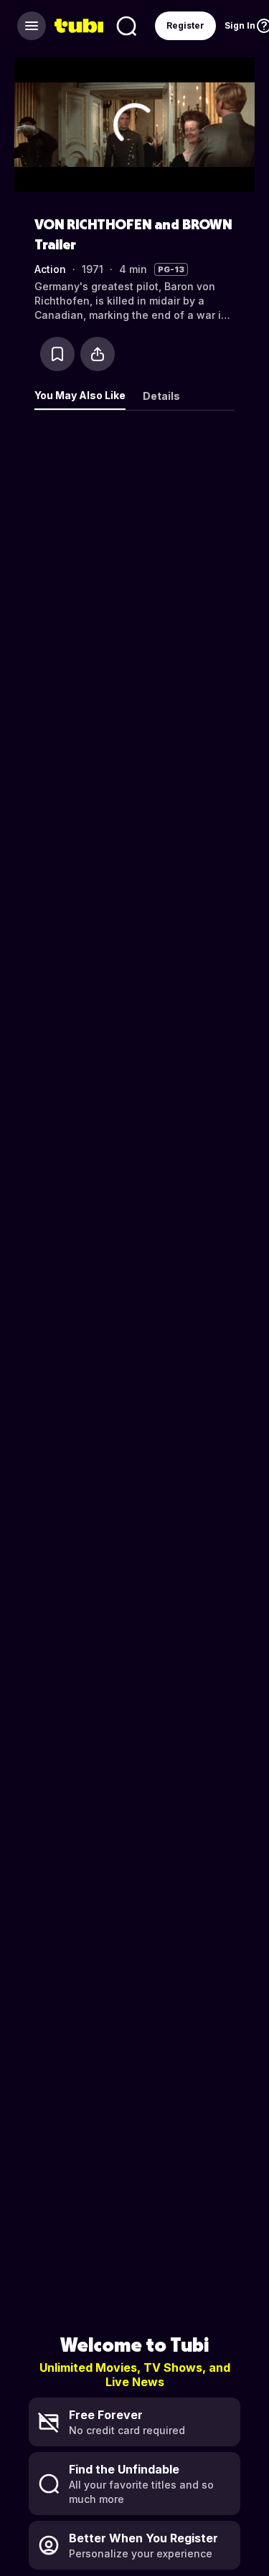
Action (50, 269)
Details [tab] (161, 396)
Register (185, 25)
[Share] (98, 354)
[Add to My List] (57, 354)
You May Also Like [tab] (80, 395)
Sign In (240, 25)
